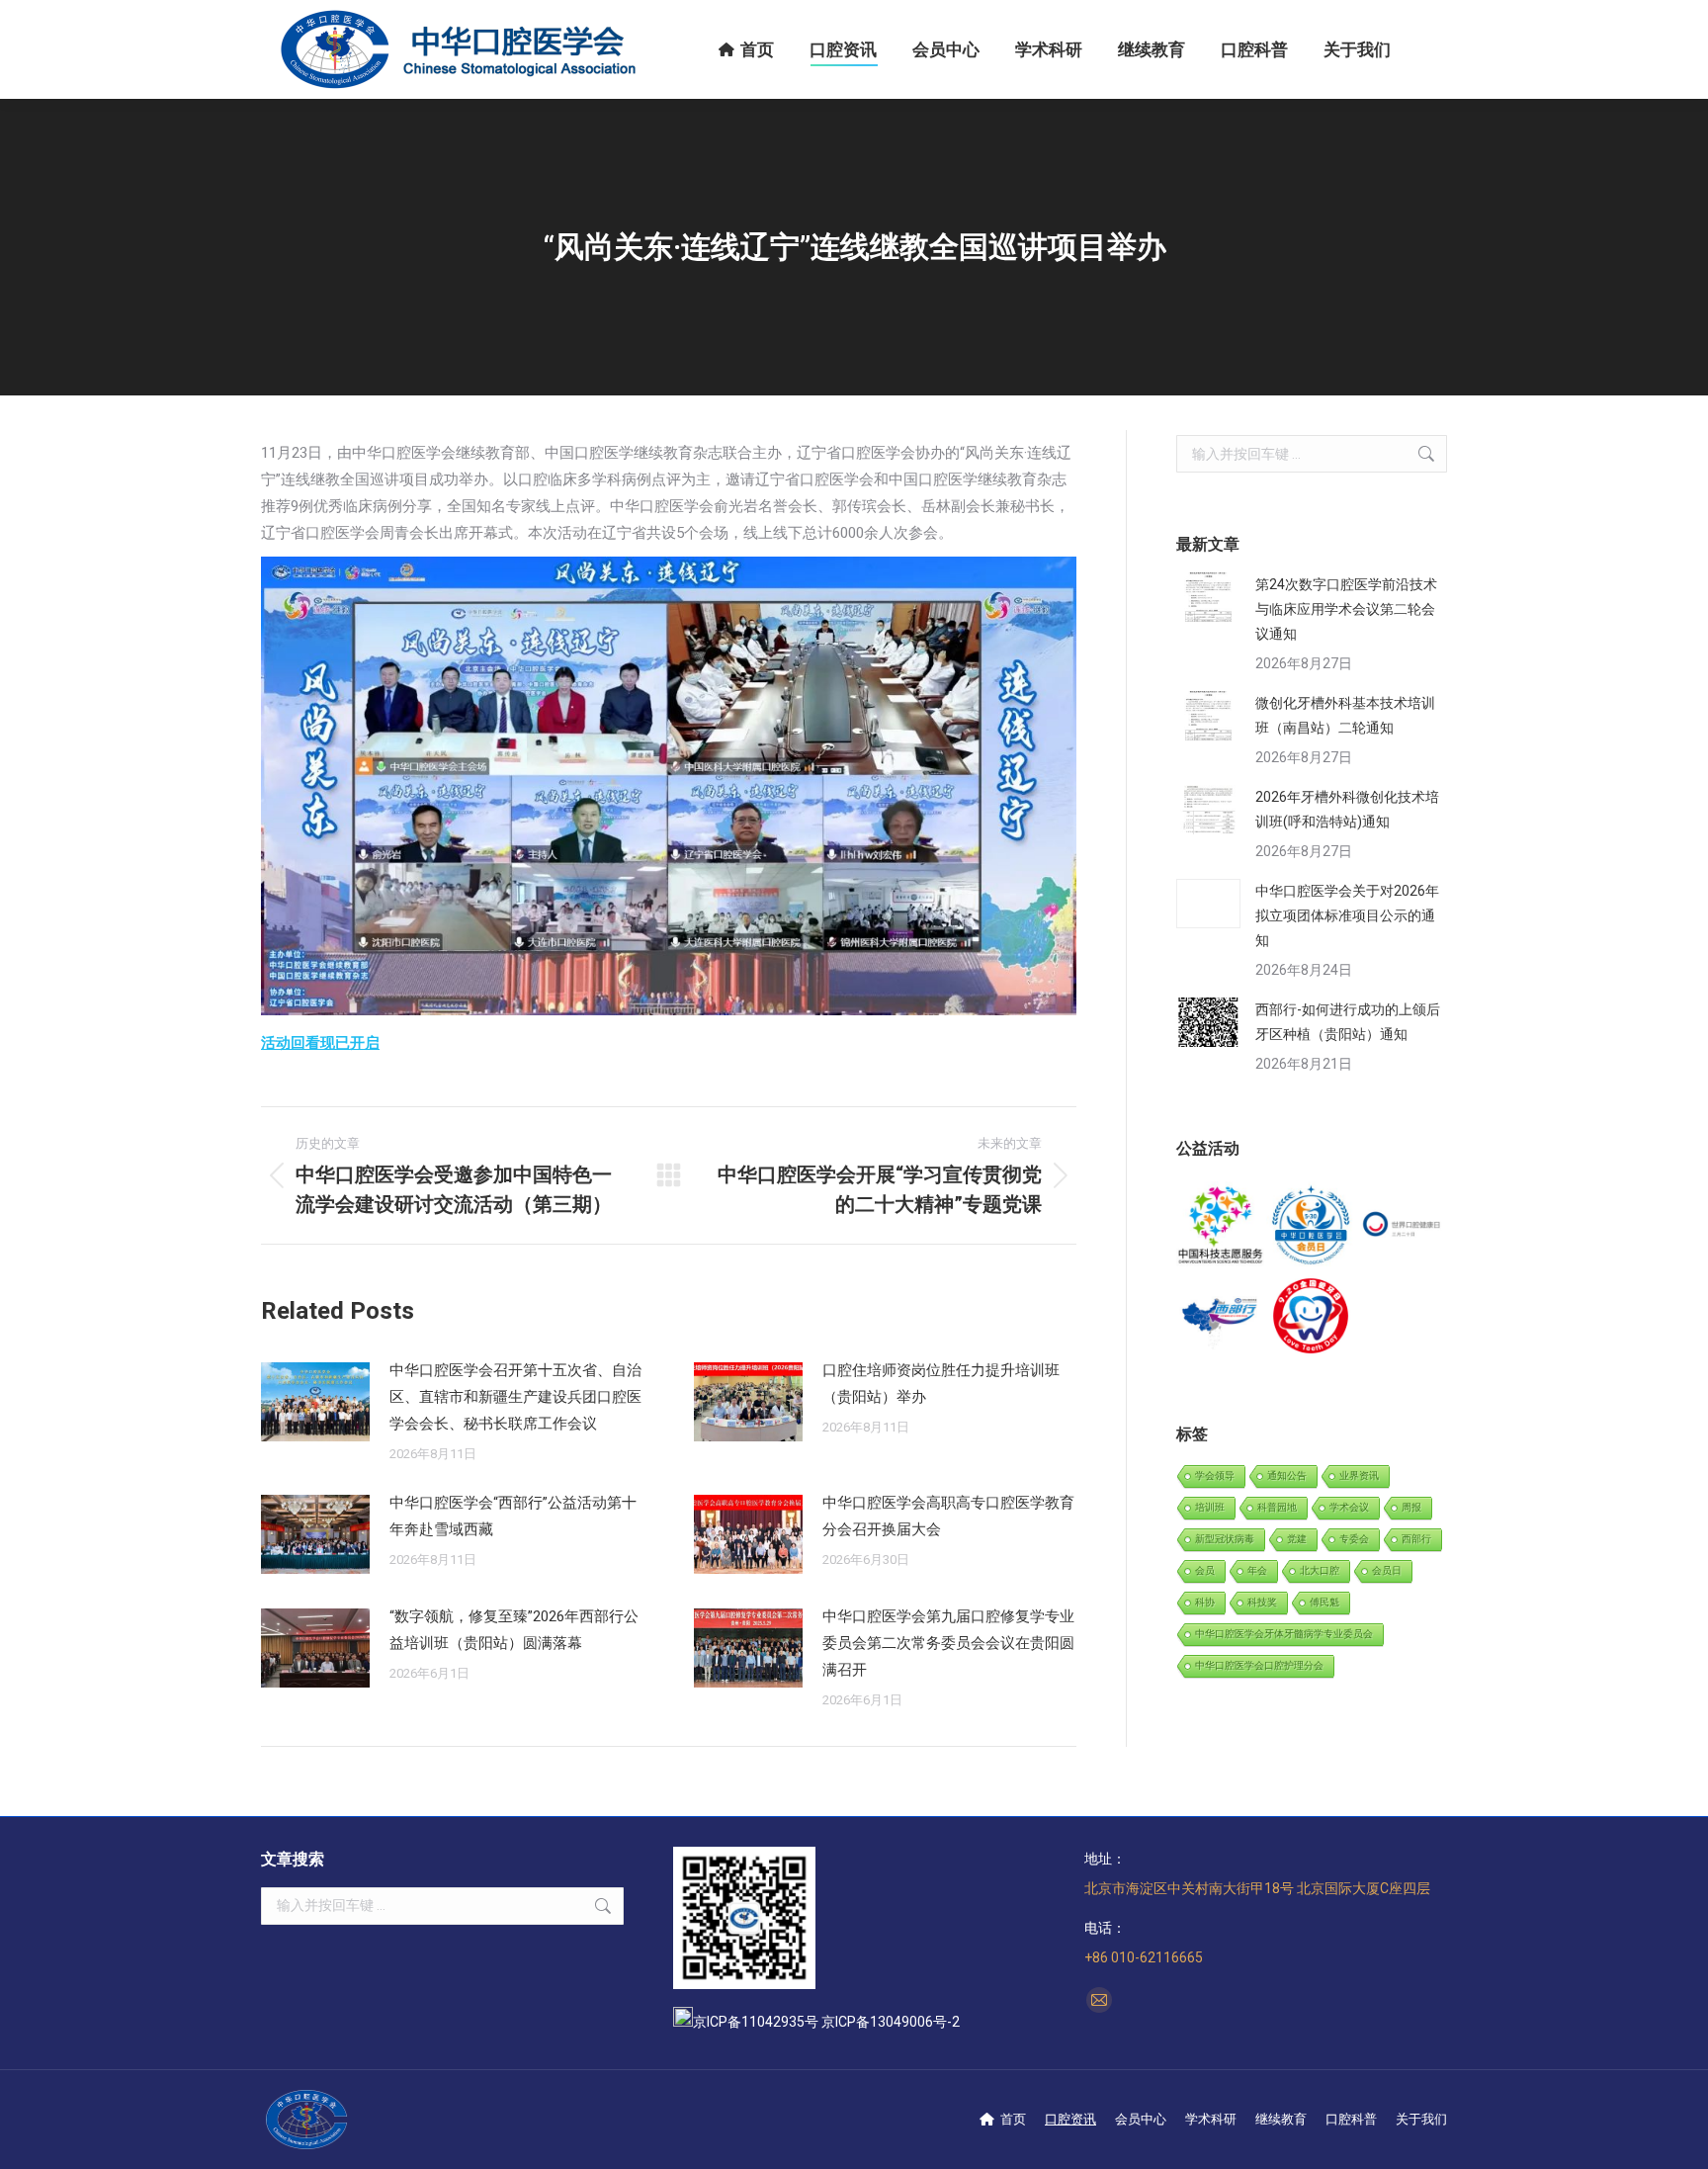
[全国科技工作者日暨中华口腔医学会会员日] (1311, 1226)
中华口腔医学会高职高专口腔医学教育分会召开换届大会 (948, 1516)
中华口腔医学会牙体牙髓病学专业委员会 (1284, 1634)
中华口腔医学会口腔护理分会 (1259, 1665)
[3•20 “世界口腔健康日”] (1402, 1226)
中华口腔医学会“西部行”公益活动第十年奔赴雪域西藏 (513, 1516)
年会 (1257, 1570)
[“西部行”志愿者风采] (1221, 1226)
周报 (1411, 1507)
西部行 (1416, 1539)
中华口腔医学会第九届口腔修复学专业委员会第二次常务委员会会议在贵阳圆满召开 (948, 1643)
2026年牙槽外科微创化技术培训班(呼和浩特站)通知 (1347, 809)
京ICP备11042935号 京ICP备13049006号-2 (826, 2022)
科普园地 (1277, 1507)
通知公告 (1287, 1475)
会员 (1205, 1570)
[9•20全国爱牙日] (1311, 1316)
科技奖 (1262, 1602)
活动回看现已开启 (320, 1043)
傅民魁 (1324, 1602)
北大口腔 (1320, 1570)
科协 (1205, 1602)
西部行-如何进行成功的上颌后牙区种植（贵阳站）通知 (1348, 1022)
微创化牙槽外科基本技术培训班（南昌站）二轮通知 (1345, 715)
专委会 (1354, 1539)
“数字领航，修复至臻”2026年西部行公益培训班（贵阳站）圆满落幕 (514, 1630)
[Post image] (315, 1402)
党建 (1297, 1539)
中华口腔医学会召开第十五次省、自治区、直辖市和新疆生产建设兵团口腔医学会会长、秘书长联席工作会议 (515, 1397)
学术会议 (1349, 1507)
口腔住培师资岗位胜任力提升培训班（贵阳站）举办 (941, 1384)
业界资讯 (1359, 1475)
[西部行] (1221, 1316)
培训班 (1210, 1507)
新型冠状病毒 (1225, 1539)
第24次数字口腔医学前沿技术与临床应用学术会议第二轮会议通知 (1346, 609)
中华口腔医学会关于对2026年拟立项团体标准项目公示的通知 (1347, 915)
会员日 (1387, 1570)
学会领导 (1215, 1475)
